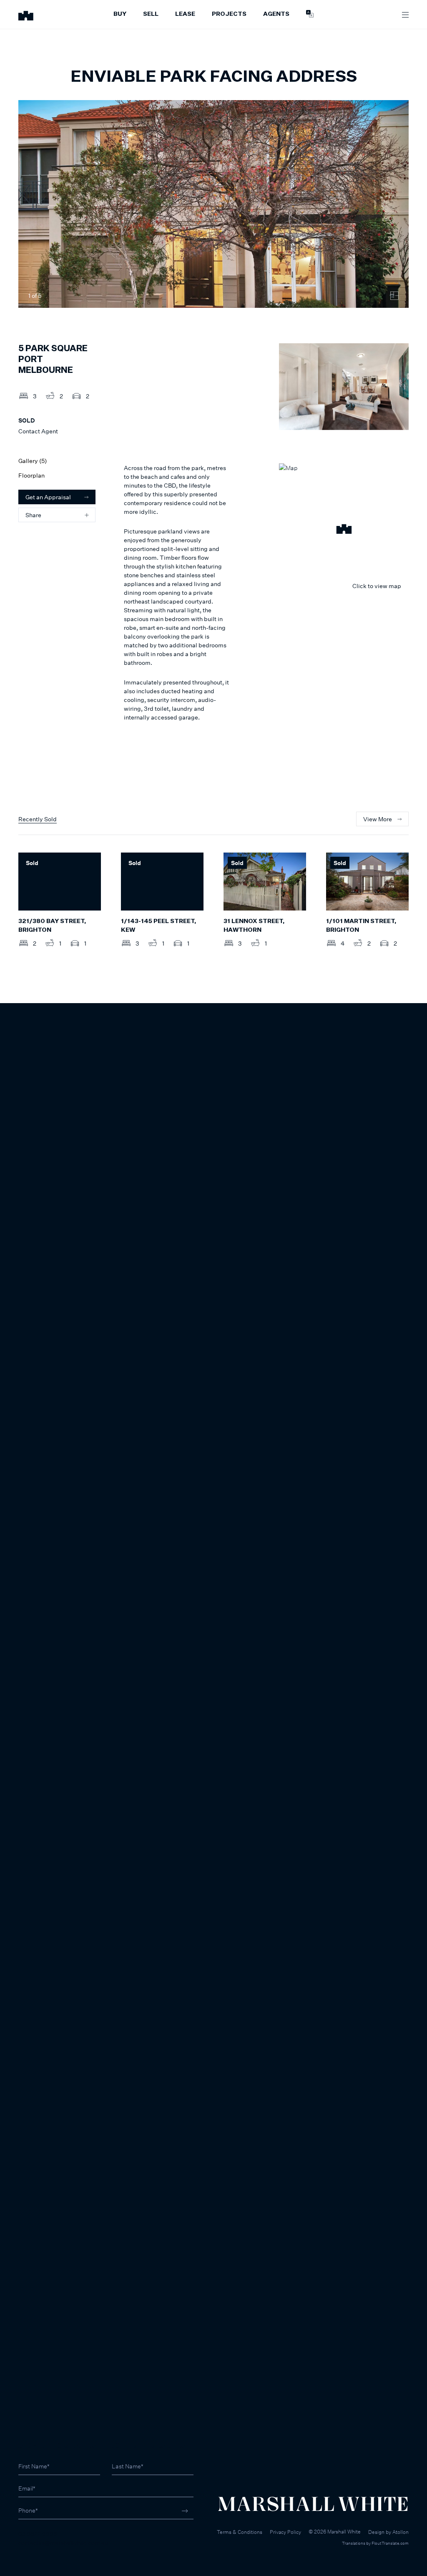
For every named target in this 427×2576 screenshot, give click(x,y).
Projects (229, 14)
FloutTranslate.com (390, 2543)
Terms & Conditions (240, 2532)
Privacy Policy (285, 2532)
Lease (185, 14)
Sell (151, 14)
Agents (276, 14)
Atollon (401, 2532)
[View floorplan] (394, 296)
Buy (120, 14)
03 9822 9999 (38, 2534)
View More (378, 819)
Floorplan (31, 475)
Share (33, 515)
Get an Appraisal (48, 497)
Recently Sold (38, 819)
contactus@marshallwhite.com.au (63, 2542)
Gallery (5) (33, 461)
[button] (344, 530)
